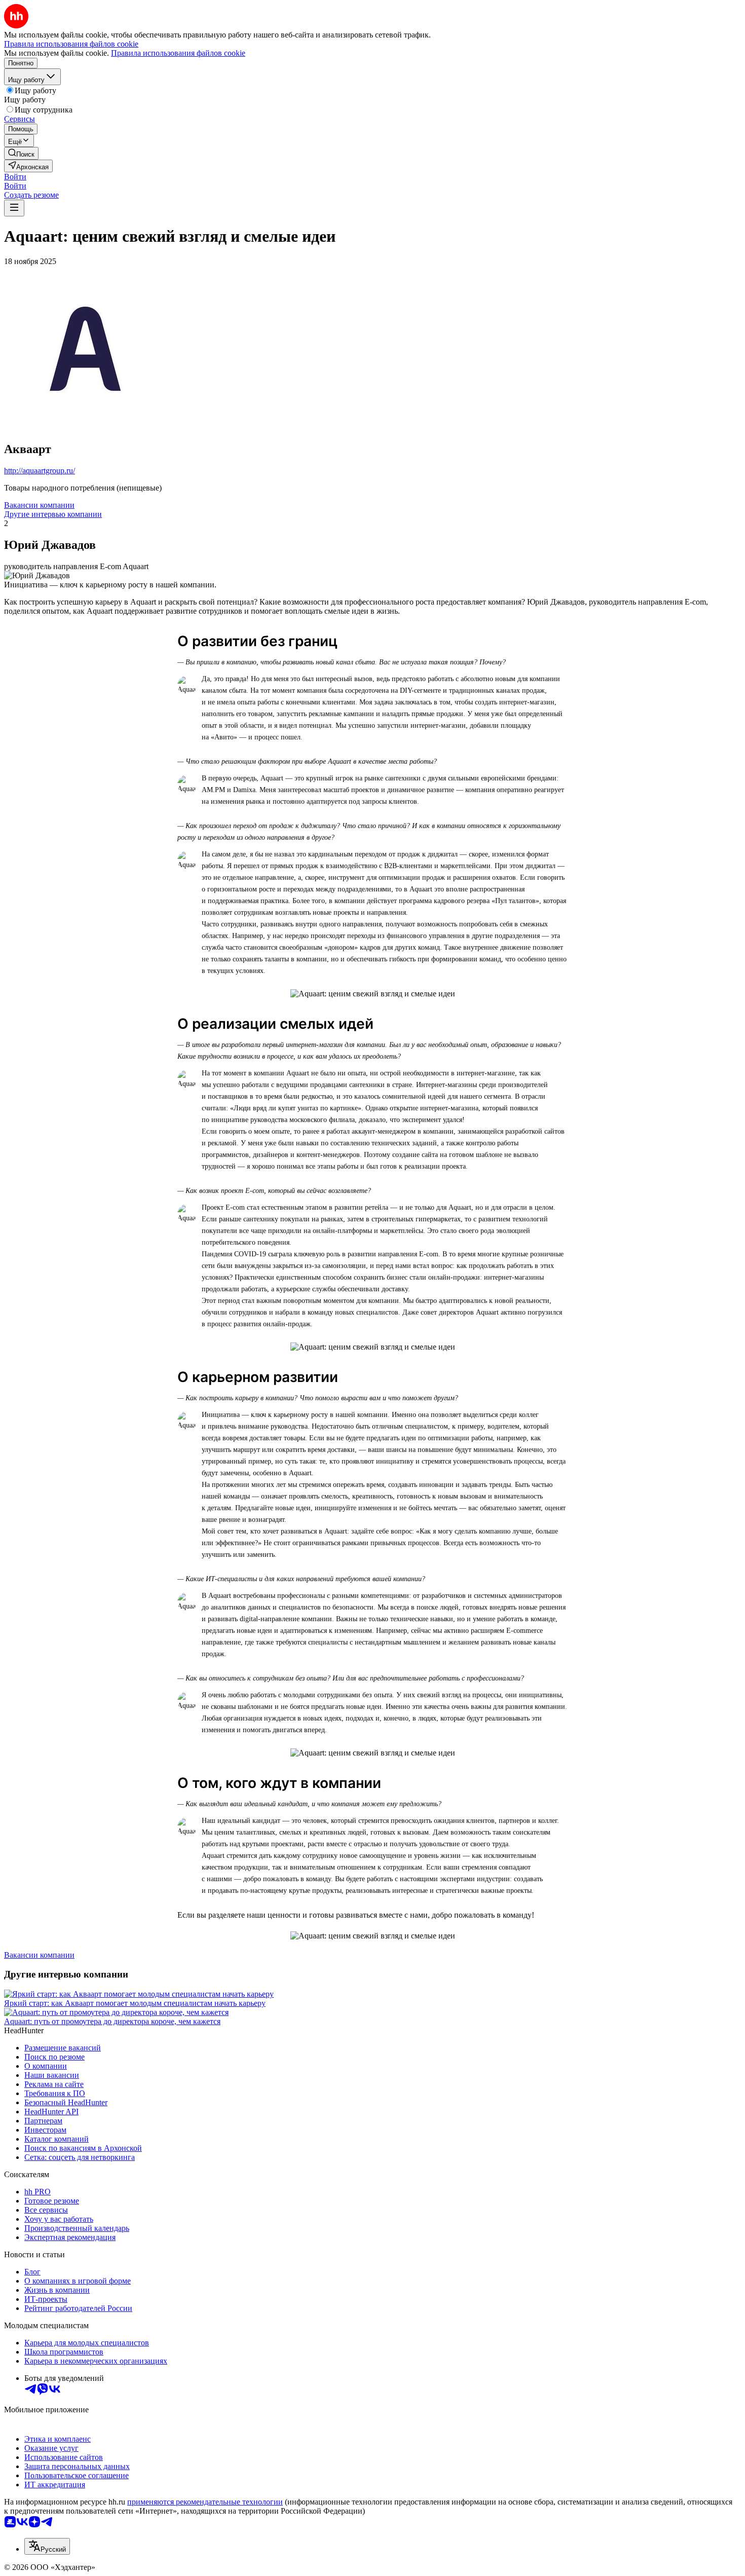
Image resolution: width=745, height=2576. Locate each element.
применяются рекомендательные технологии (205, 2502)
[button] (15, 177)
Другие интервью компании (53, 514)
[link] (21, 153)
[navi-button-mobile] (14, 208)
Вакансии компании (39, 505)
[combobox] (47, 2546)
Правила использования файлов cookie (178, 53)
